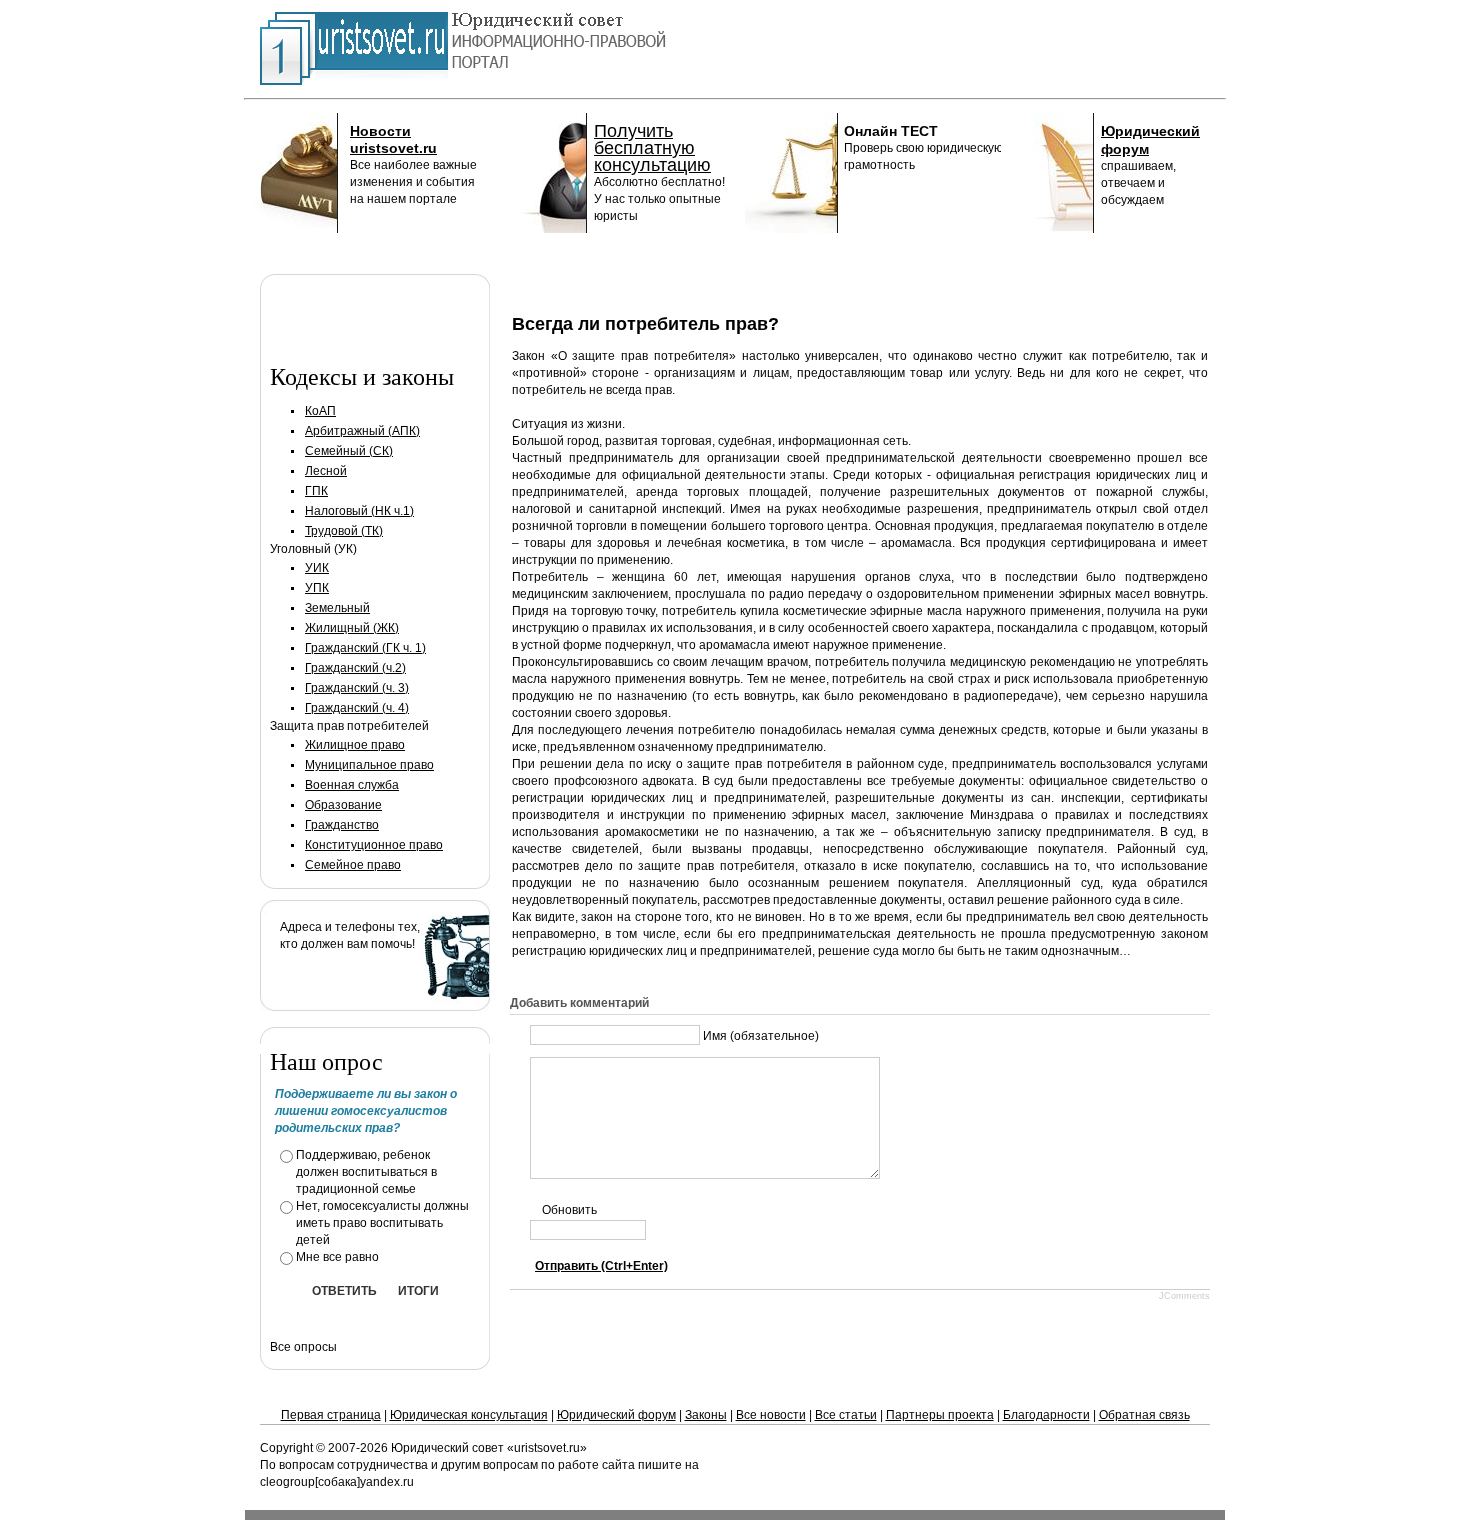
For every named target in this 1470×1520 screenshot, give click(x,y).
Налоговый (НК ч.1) (359, 511)
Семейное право (353, 865)
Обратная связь (1144, 1415)
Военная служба (352, 785)
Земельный (337, 608)
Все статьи (846, 1415)
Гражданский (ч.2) (355, 668)
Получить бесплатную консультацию (652, 148)
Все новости (771, 1415)
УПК (317, 588)
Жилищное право (355, 745)
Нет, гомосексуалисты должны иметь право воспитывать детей (382, 1223)
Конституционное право (374, 845)
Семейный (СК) (349, 451)
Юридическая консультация (469, 1415)
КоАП (320, 411)
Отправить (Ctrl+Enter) (601, 1266)
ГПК (316, 491)
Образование (343, 805)
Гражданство (342, 825)
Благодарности (1046, 1415)
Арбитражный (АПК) (362, 431)
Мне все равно (337, 1257)
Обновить (569, 1210)
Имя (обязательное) (761, 1035)
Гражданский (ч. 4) (357, 708)
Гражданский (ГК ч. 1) (365, 648)
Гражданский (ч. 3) (357, 688)
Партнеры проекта (940, 1415)
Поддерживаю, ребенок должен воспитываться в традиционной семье (366, 1172)
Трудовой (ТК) (344, 531)
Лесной (326, 471)
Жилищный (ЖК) (352, 628)
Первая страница (331, 1415)
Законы (706, 1415)
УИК (317, 568)
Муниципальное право (369, 765)
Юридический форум (616, 1415)
